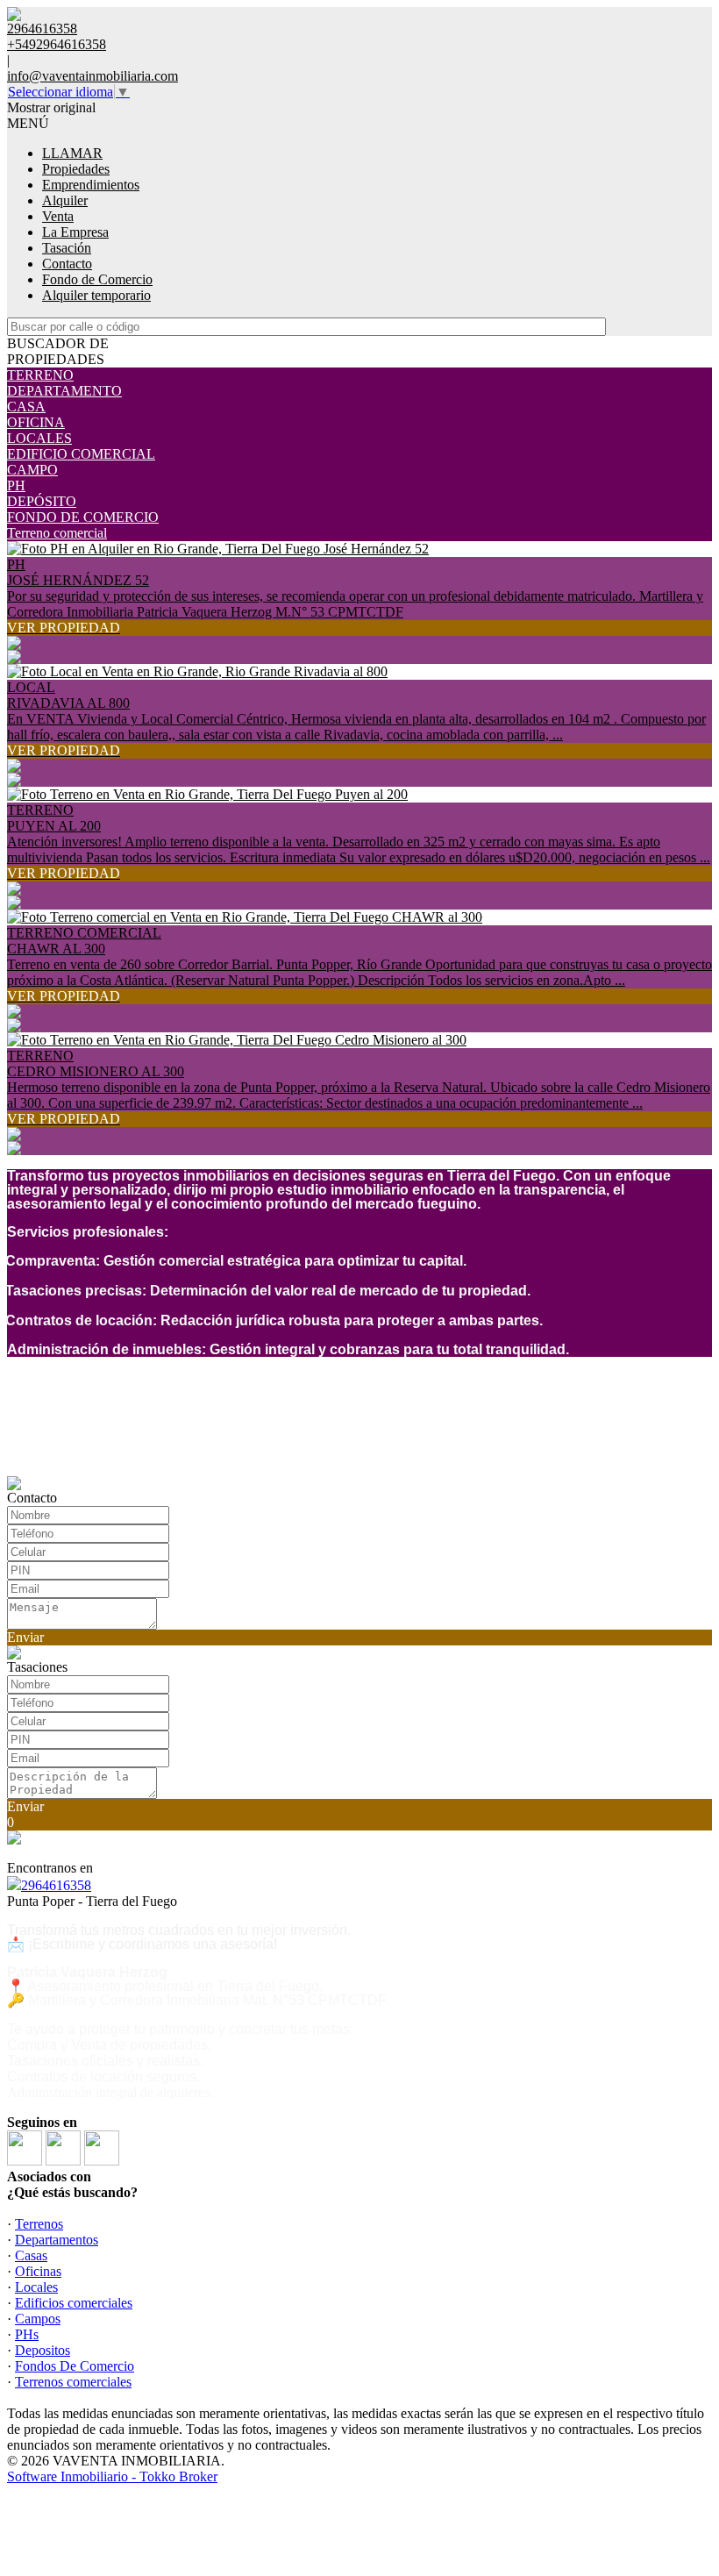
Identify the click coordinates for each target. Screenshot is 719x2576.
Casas (31, 2255)
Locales (36, 2287)
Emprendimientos (91, 185)
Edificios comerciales (74, 2303)
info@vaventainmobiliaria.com (93, 76)
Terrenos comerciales (73, 2382)
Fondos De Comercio (75, 2366)
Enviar (25, 1637)
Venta (58, 216)
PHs (27, 2334)
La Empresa (75, 232)
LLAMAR (72, 153)
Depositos (43, 2350)
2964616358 (56, 1885)
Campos (38, 2319)
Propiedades (76, 169)
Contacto (67, 264)
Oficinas (38, 2271)
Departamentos (57, 2240)
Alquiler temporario (96, 295)
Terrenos (39, 2224)
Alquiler (65, 200)
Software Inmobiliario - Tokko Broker (112, 2476)
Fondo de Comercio (97, 279)
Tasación (67, 248)
